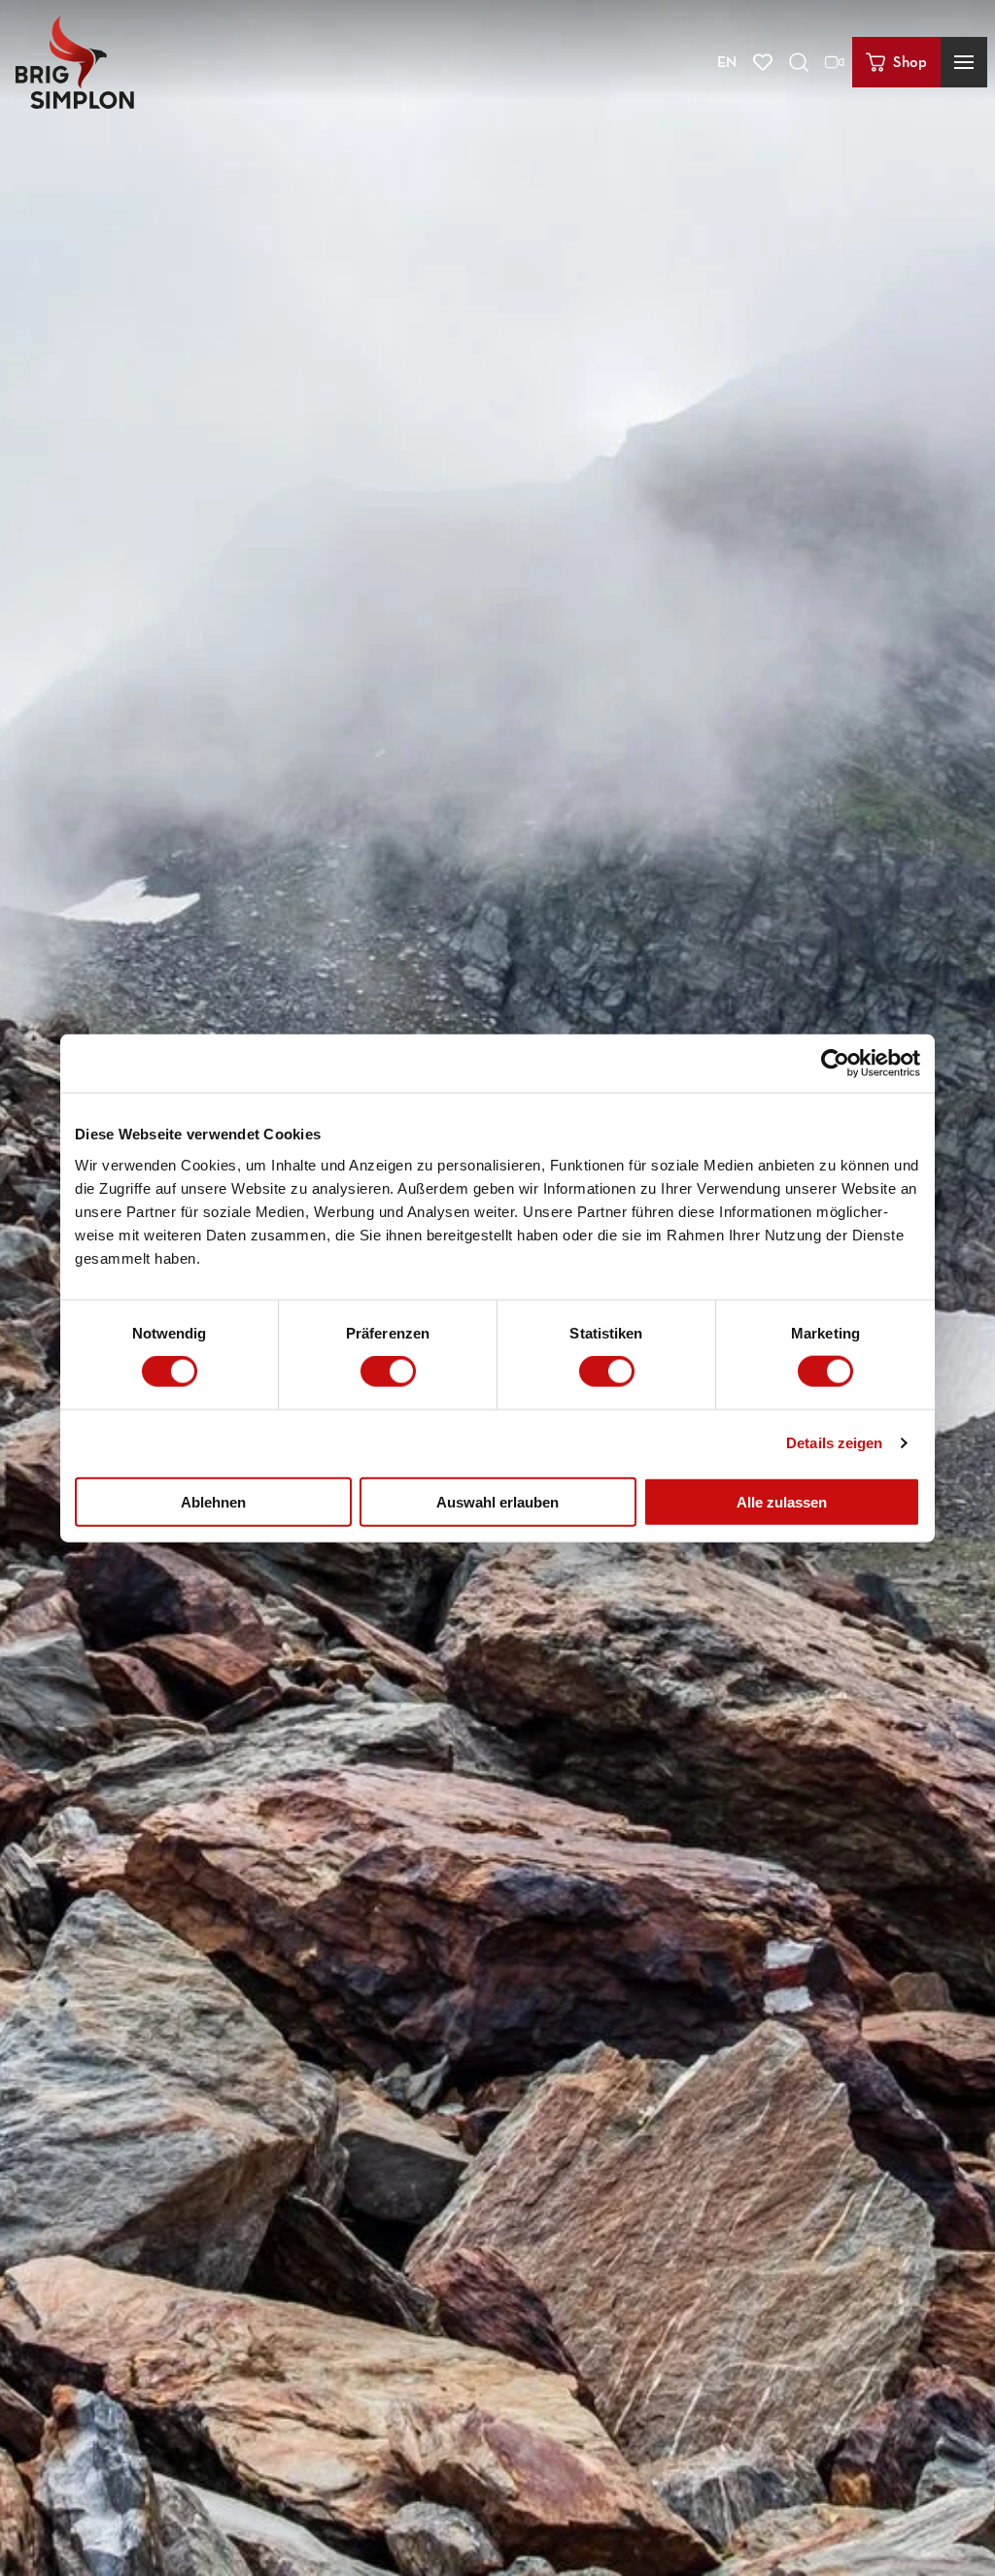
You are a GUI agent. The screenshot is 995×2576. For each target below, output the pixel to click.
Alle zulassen (782, 1501)
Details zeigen (834, 1443)
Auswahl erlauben (497, 1501)
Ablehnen (213, 1501)
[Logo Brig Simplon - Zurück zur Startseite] (75, 62)
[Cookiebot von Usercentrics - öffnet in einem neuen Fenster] (835, 1064)
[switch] (388, 1372)
